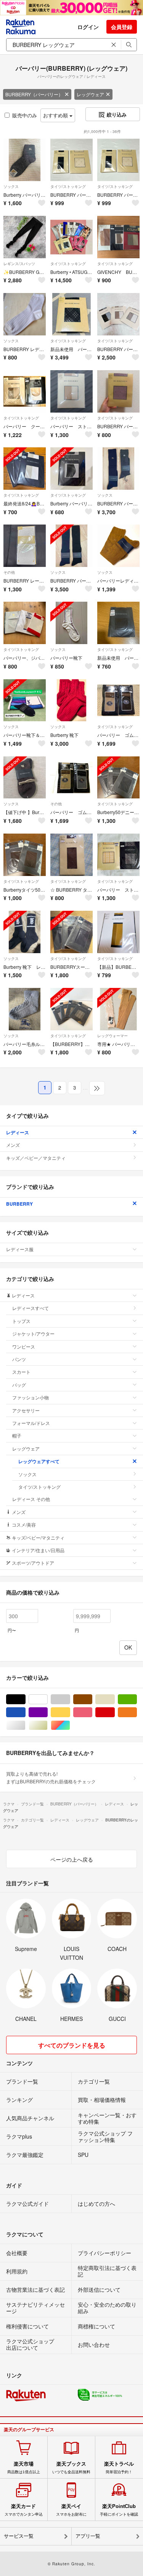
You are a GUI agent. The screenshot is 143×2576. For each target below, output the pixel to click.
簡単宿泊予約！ (119, 2468)
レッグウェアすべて (39, 1461)
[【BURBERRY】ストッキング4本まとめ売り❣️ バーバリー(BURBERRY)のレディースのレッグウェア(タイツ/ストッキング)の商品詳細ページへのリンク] (71, 1009)
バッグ (19, 1385)
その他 (9, 572)
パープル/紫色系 (47, 1712)
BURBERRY (19, 1204)
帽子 (17, 1435)
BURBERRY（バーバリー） (34, 94)
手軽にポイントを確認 (119, 2510)
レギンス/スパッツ (19, 264)
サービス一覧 (19, 2536)
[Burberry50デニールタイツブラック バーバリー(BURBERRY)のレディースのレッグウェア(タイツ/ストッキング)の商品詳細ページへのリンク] (118, 778)
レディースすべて (31, 1308)
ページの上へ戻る (72, 1859)
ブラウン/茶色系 (92, 1699)
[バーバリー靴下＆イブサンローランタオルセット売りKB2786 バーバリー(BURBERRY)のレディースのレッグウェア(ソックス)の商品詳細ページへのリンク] (25, 700)
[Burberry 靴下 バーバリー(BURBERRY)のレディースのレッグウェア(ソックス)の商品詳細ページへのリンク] (71, 700)
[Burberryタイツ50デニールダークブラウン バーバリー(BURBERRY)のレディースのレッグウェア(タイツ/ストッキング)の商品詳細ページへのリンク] (25, 855)
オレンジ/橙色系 (137, 1712)
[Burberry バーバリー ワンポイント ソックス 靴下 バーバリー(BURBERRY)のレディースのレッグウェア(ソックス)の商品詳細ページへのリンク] (25, 160)
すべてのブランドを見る (72, 2045)
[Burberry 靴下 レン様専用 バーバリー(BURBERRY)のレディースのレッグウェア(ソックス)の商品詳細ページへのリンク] (25, 932)
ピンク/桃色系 (92, 1712)
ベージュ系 (115, 1699)
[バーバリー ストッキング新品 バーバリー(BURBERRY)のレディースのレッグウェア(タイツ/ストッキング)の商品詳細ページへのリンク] (118, 855)
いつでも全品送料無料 (71, 2468)
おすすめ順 (56, 115)
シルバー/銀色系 (25, 1725)
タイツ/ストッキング (68, 186)
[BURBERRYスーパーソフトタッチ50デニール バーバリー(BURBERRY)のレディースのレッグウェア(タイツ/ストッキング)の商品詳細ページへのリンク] (71, 932)
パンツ (19, 1359)
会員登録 (122, 27)
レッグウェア (90, 94)
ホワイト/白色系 (47, 1699)
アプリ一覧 (88, 2536)
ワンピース (24, 1346)
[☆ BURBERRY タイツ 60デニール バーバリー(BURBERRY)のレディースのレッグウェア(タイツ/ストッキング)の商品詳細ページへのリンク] (71, 855)
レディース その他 (31, 1499)
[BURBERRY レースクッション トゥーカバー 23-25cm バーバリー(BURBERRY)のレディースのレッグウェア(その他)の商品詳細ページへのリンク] (25, 546)
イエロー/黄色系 (70, 1712)
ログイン (88, 27)
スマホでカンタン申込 (24, 2510)
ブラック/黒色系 (25, 1699)
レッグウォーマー (112, 1036)
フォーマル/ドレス (31, 1423)
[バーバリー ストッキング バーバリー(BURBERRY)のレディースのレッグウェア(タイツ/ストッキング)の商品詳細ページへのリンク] (71, 391)
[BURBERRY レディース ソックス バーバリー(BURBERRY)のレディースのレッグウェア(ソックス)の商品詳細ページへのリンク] (25, 314)
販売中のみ (25, 115)
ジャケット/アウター (33, 1333)
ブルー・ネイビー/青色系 (25, 1712)
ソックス (11, 186)
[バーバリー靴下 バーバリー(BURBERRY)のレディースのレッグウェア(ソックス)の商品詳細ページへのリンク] (71, 623)
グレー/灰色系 (70, 1699)
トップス (21, 1321)
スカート (21, 1372)
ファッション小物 (31, 1397)
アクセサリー (26, 1410)
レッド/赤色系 (115, 1712)
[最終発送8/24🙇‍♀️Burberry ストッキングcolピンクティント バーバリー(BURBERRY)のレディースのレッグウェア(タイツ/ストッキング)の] (25, 469)
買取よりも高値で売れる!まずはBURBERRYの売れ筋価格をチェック (51, 1777)
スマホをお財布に (71, 2510)
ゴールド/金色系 (47, 1725)
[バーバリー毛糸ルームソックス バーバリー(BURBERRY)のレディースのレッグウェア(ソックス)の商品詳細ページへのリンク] (25, 1009)
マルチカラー (70, 1725)
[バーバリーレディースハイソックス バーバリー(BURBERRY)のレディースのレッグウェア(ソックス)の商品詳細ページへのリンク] (118, 546)
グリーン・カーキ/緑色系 (137, 1699)
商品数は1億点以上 (24, 2468)
